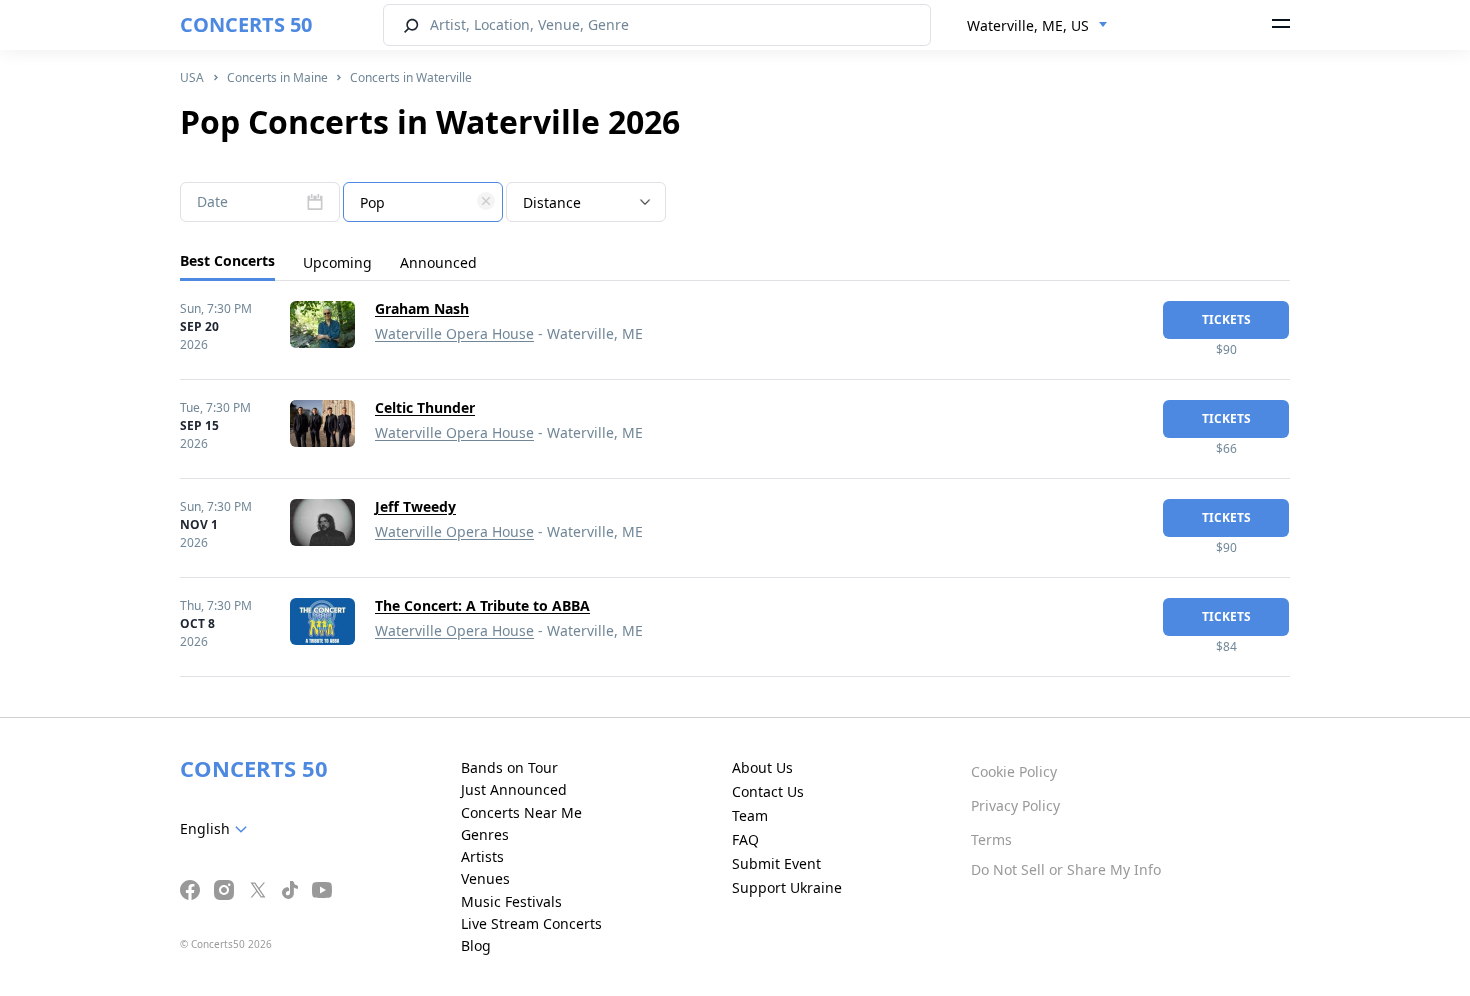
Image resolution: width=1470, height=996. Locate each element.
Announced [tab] (438, 262)
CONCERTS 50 (246, 24)
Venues (485, 878)
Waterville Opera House (454, 333)
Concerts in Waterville (411, 77)
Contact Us (768, 791)
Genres (485, 834)
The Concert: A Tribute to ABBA (482, 605)
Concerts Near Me (521, 812)
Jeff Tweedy (415, 506)
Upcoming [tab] (337, 262)
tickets (1226, 319)
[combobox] (1037, 26)
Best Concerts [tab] (227, 260)
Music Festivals (511, 901)
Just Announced (514, 789)
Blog (476, 945)
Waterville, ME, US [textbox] (1028, 25)
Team (750, 815)
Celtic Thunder (425, 407)
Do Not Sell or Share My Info (1066, 869)
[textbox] (423, 203)
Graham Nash (422, 308)
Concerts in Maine (277, 77)
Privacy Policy (1015, 805)
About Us (762, 767)
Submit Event (776, 863)
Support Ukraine (787, 887)
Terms (991, 839)
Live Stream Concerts (531, 923)
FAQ (745, 839)
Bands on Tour (509, 767)
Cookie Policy (1014, 771)
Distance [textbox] (552, 202)
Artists (482, 856)
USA (192, 77)
